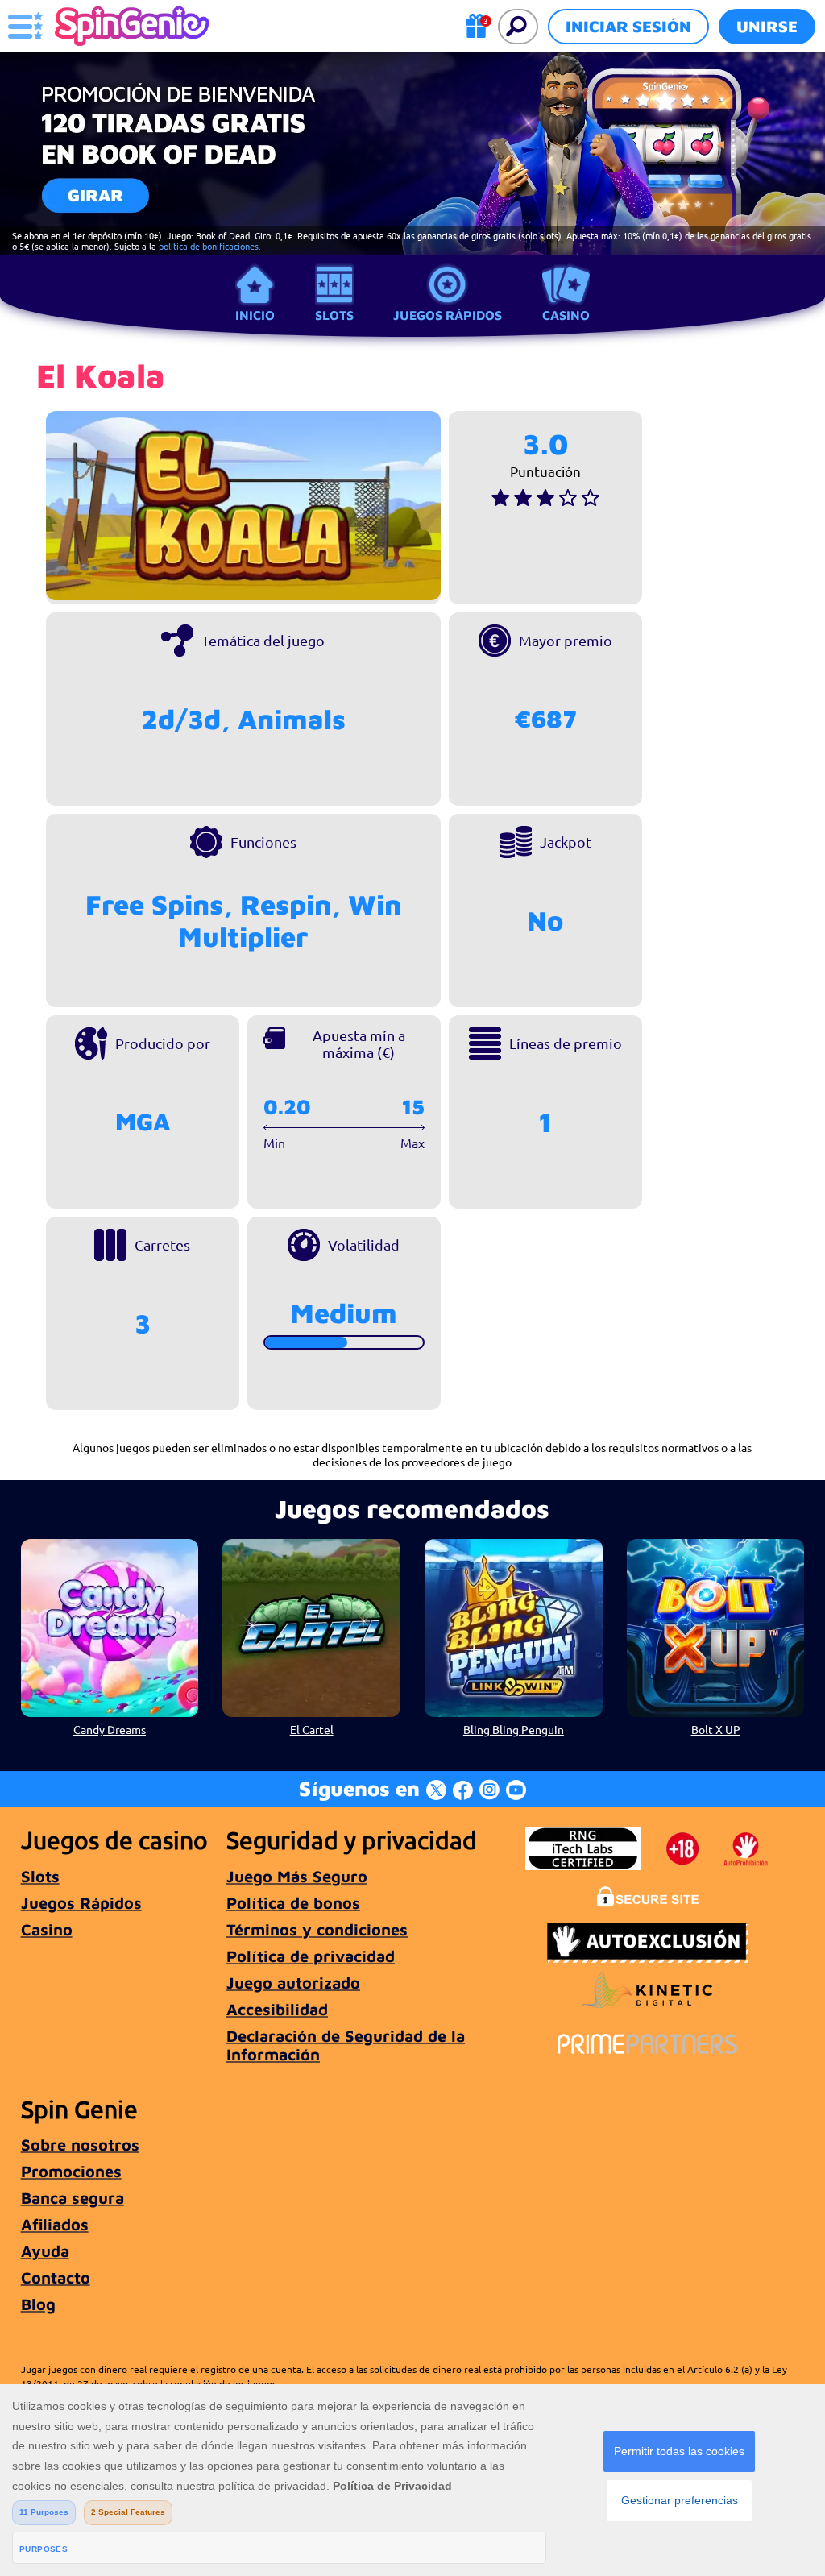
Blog (38, 2304)
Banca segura (73, 2198)
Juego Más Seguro (297, 1876)
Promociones (71, 2171)
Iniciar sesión (628, 26)
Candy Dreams (110, 1729)
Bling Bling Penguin (514, 1729)
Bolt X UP (716, 1729)
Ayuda (45, 2251)
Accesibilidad (277, 2009)
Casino (566, 315)
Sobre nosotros (80, 2145)
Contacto (56, 2277)
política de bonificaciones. (210, 246)
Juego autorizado (293, 1983)
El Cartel (312, 1729)
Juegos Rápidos (448, 315)
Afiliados (55, 2224)
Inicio (255, 315)
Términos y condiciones (317, 1929)
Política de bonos (293, 1903)
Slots (334, 315)
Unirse (767, 26)
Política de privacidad (311, 1956)
